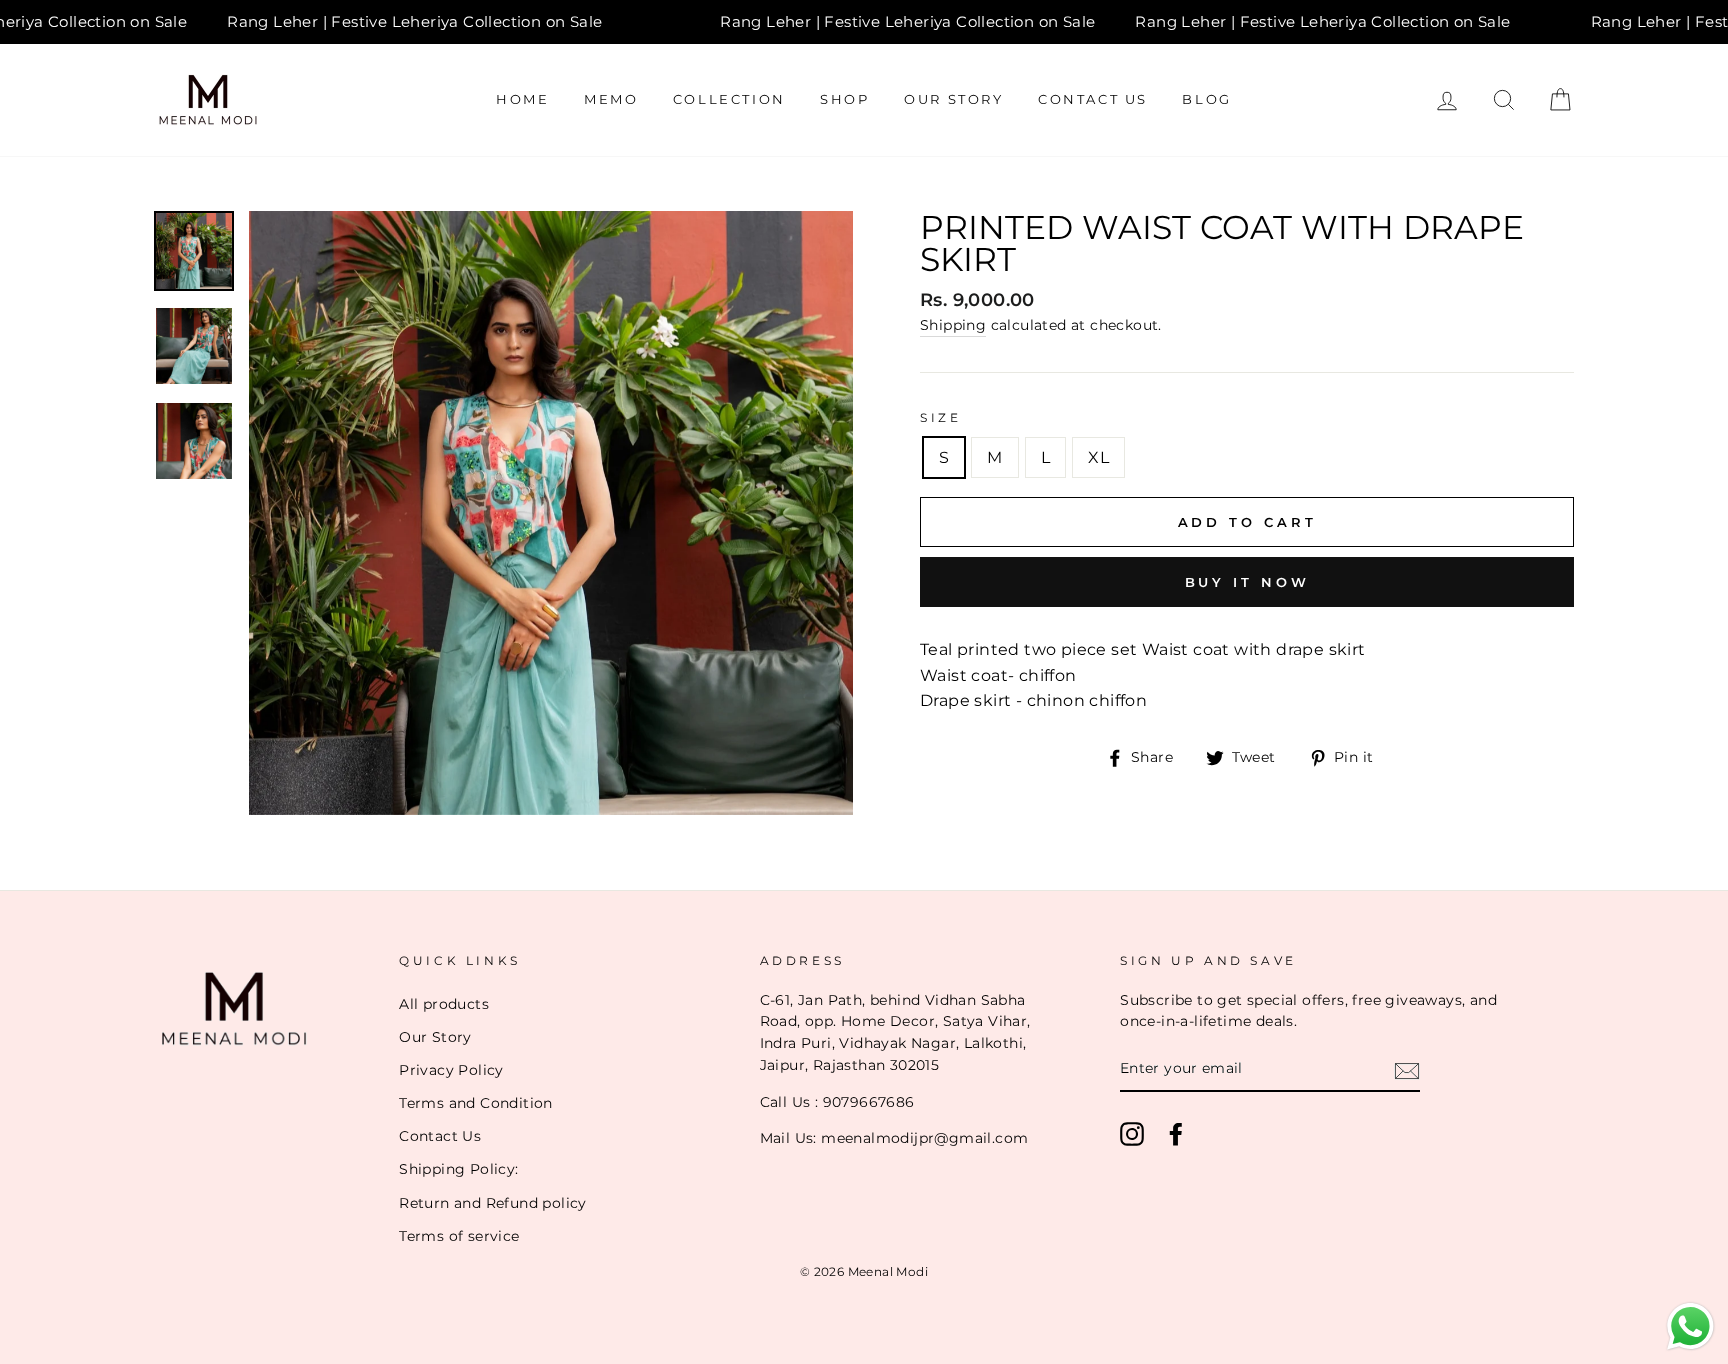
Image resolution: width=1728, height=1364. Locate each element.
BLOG (1206, 99)
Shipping (953, 325)
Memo (611, 99)
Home (522, 99)
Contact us (1093, 99)
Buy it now (1247, 582)
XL (1098, 457)
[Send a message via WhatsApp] (1690, 1326)
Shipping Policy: (458, 1169)
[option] (551, 513)
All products (444, 1004)
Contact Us (440, 1136)
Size (940, 417)
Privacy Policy (451, 1070)
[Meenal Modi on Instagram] (1132, 1134)
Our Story (953, 99)
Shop (844, 99)
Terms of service (459, 1236)
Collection (729, 99)
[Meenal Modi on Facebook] (1176, 1134)
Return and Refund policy (493, 1203)
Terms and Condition (476, 1103)
